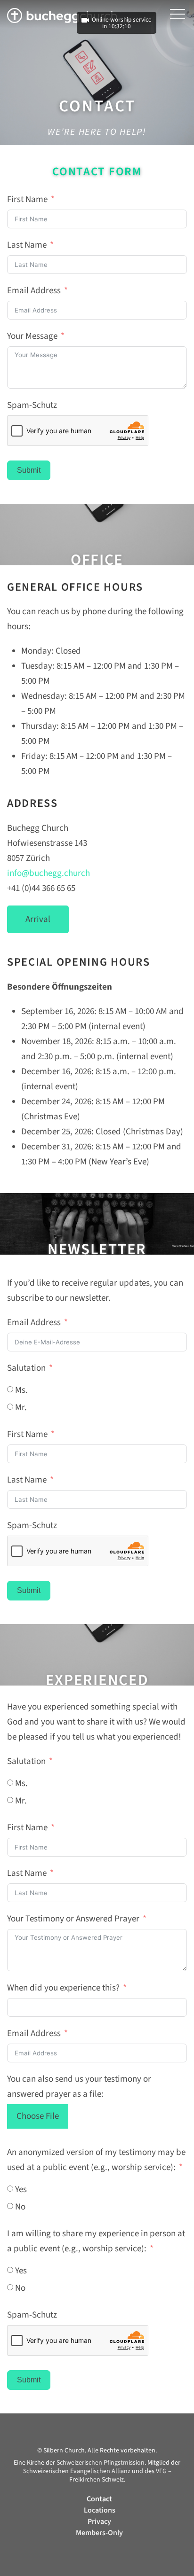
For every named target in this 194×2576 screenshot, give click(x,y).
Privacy (99, 2521)
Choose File (38, 2116)
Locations (100, 2510)
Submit (29, 470)
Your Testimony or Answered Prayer (73, 1919)
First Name (27, 199)
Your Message (32, 336)
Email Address (34, 291)
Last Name (27, 245)
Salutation (26, 1368)
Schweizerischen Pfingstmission (101, 2463)
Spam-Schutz (32, 405)
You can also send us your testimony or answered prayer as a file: (79, 2087)
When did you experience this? (63, 1988)
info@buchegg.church (48, 873)
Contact (99, 2499)
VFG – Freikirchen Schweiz (120, 2475)
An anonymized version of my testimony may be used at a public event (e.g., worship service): (96, 2160)
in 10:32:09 (117, 26)
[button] (178, 14)
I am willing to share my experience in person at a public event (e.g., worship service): (96, 2241)
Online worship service (122, 20)
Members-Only (99, 2533)
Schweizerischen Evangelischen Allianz (77, 2471)
